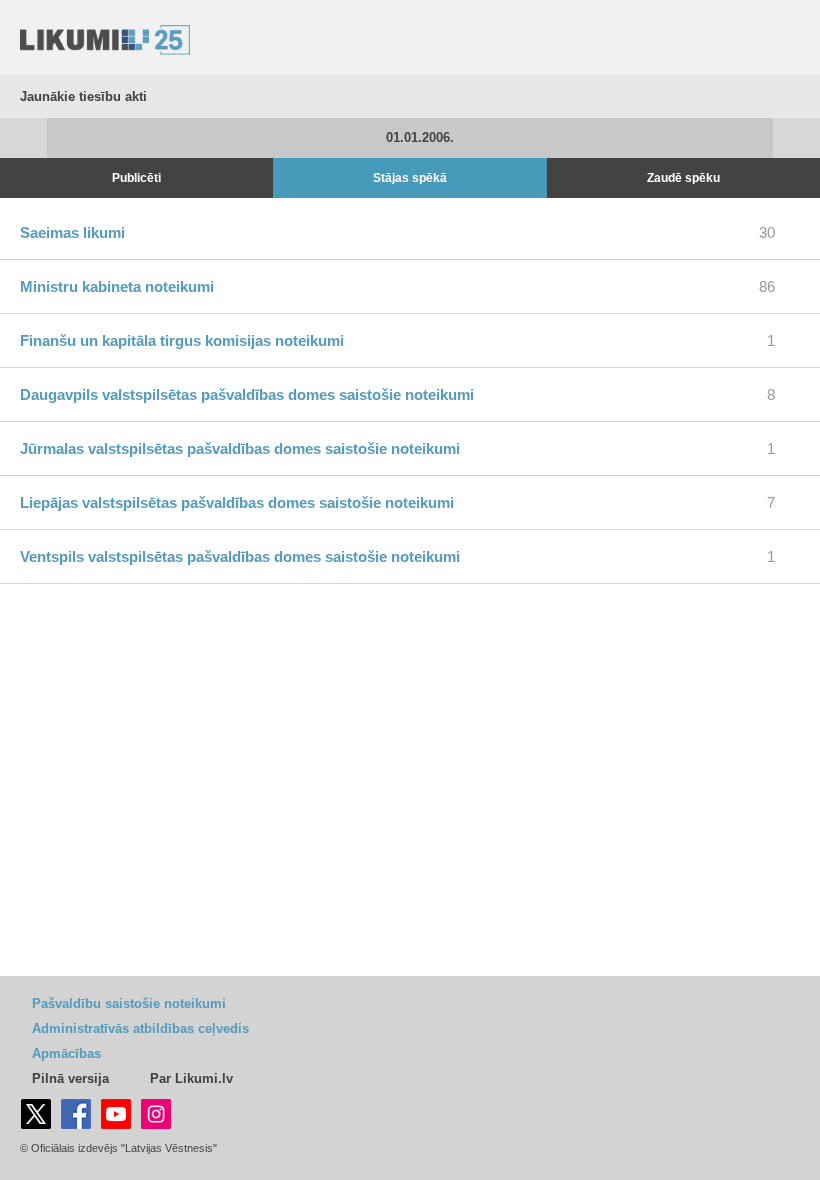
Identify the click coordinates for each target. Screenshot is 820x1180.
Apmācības (66, 1053)
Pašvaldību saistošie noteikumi (129, 1003)
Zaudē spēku (683, 178)
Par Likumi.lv (191, 1078)
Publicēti (136, 178)
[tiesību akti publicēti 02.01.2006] (796, 138)
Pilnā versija (70, 1078)
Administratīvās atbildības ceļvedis (140, 1028)
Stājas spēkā (410, 178)
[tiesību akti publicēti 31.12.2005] (23, 138)
